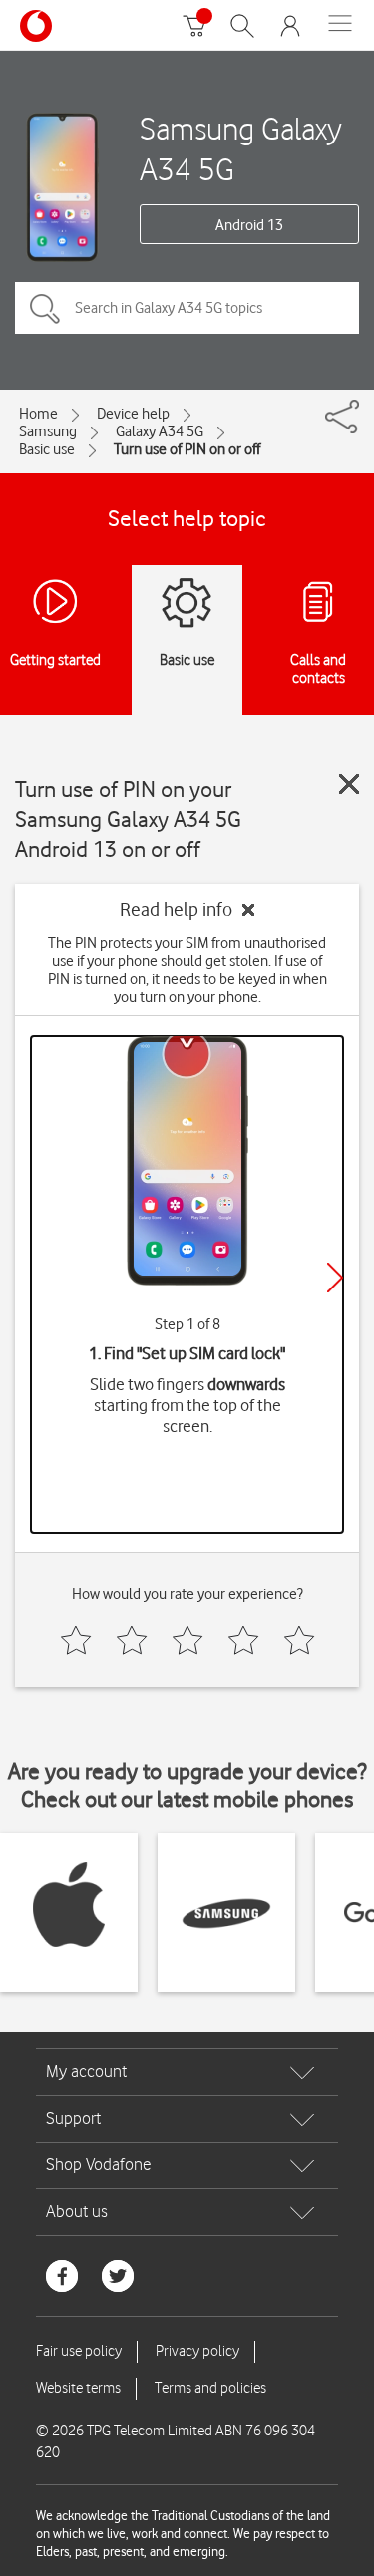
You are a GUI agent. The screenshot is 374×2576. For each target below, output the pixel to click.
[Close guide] (349, 784)
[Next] (335, 1278)
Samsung (48, 431)
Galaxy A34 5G (160, 431)
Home (38, 414)
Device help (133, 414)
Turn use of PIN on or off (187, 449)
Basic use (47, 449)
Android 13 (249, 225)
